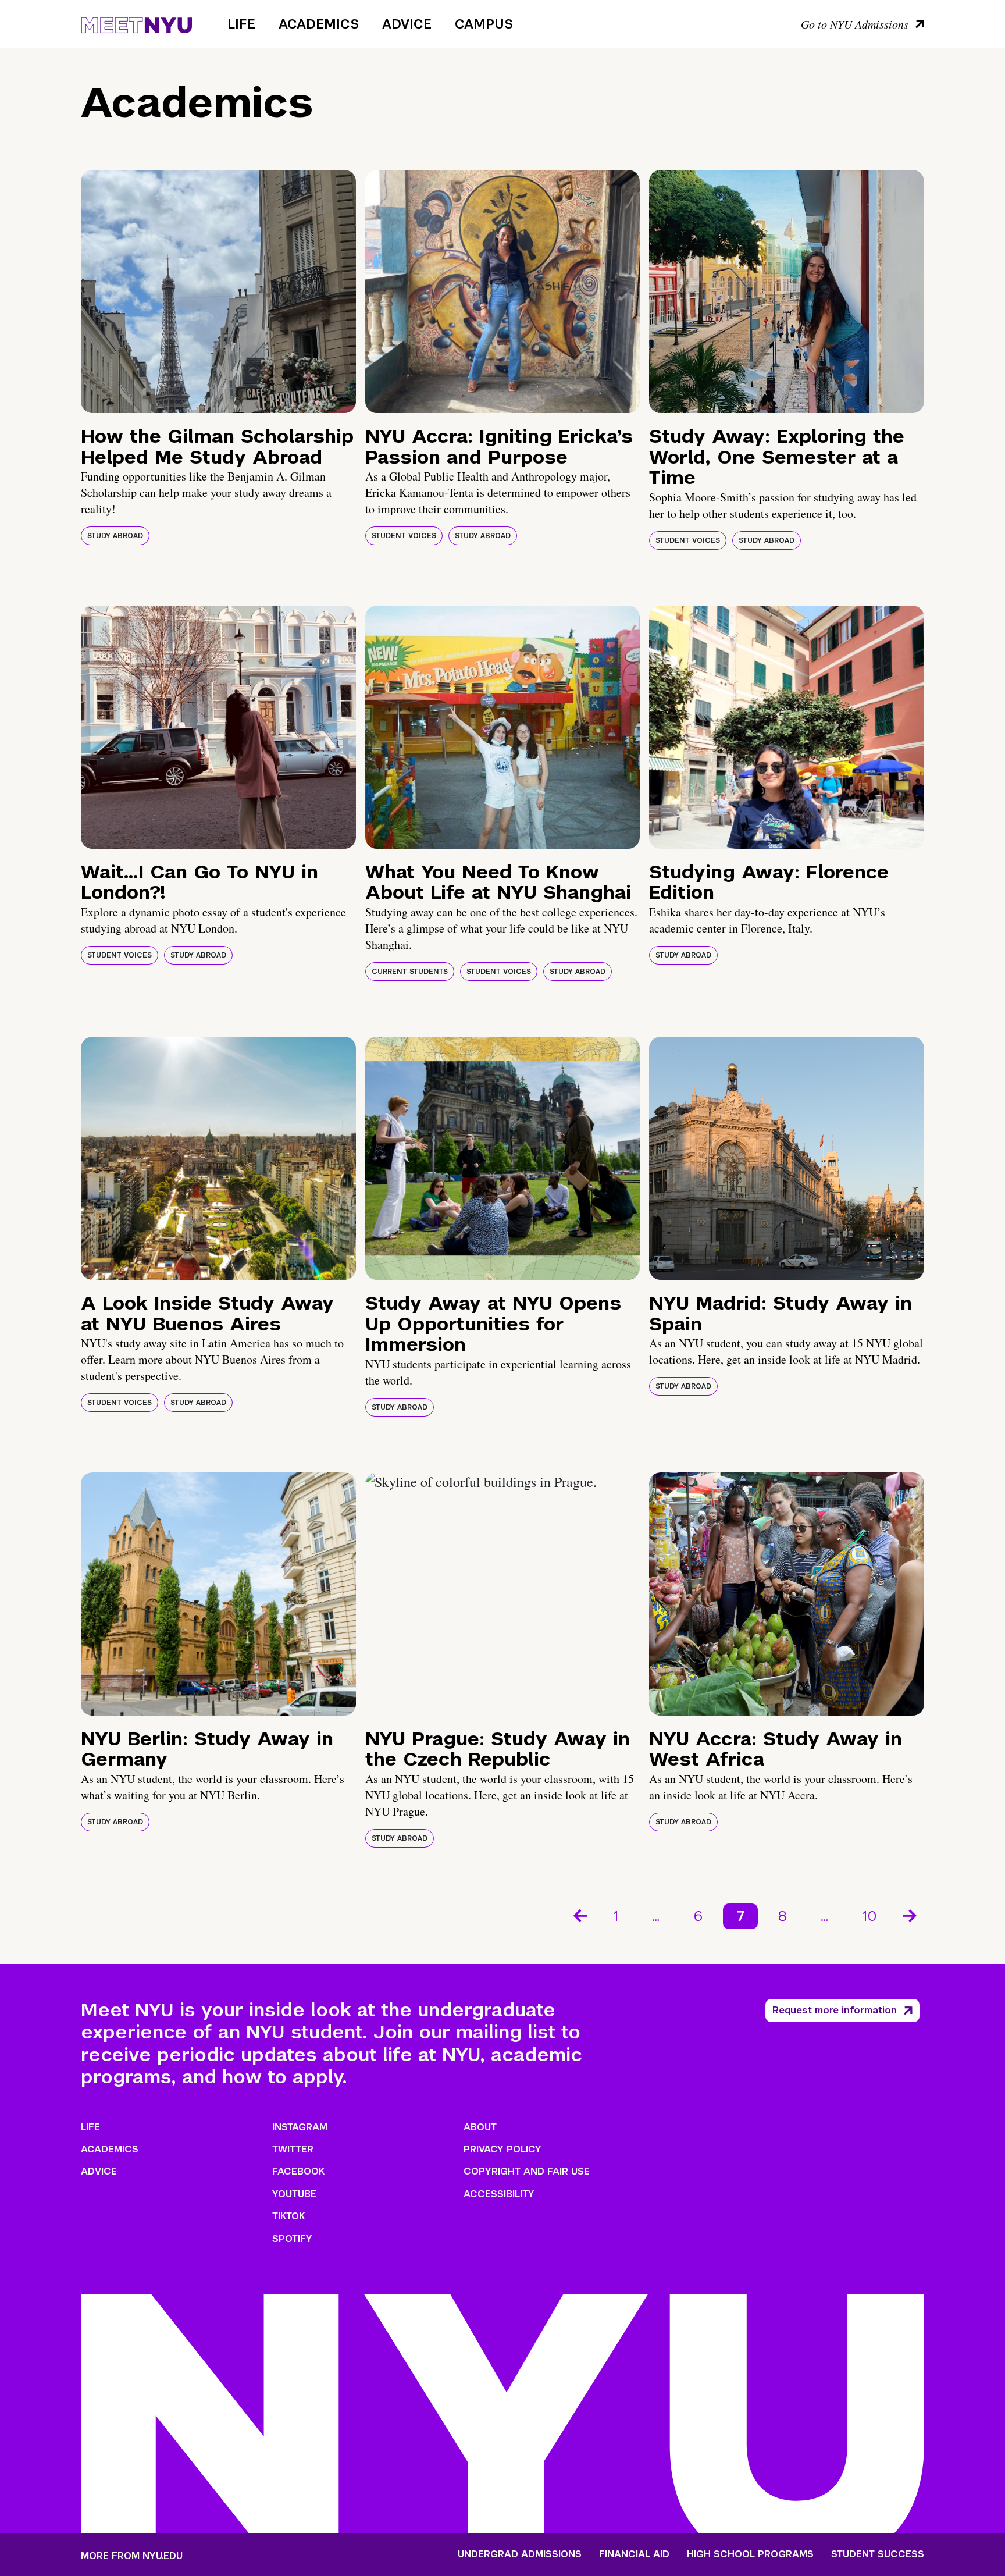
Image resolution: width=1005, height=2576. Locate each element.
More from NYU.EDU (132, 2556)
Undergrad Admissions (520, 2554)
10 (869, 1916)
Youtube (294, 2194)
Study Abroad (115, 536)
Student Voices (404, 536)
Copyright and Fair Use (527, 2171)
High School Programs (750, 2554)
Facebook (298, 2171)
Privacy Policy (502, 2149)
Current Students (410, 972)
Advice (407, 24)
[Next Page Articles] (911, 1915)
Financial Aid (634, 2554)
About (480, 2127)
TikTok (288, 2216)
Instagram (300, 2127)
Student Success (878, 2554)
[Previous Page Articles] (579, 1915)
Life (241, 24)
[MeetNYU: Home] (136, 23)
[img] (218, 291)
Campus (484, 24)
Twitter (293, 2149)
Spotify (292, 2239)
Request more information (835, 2010)
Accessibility (499, 2194)
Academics (319, 24)
